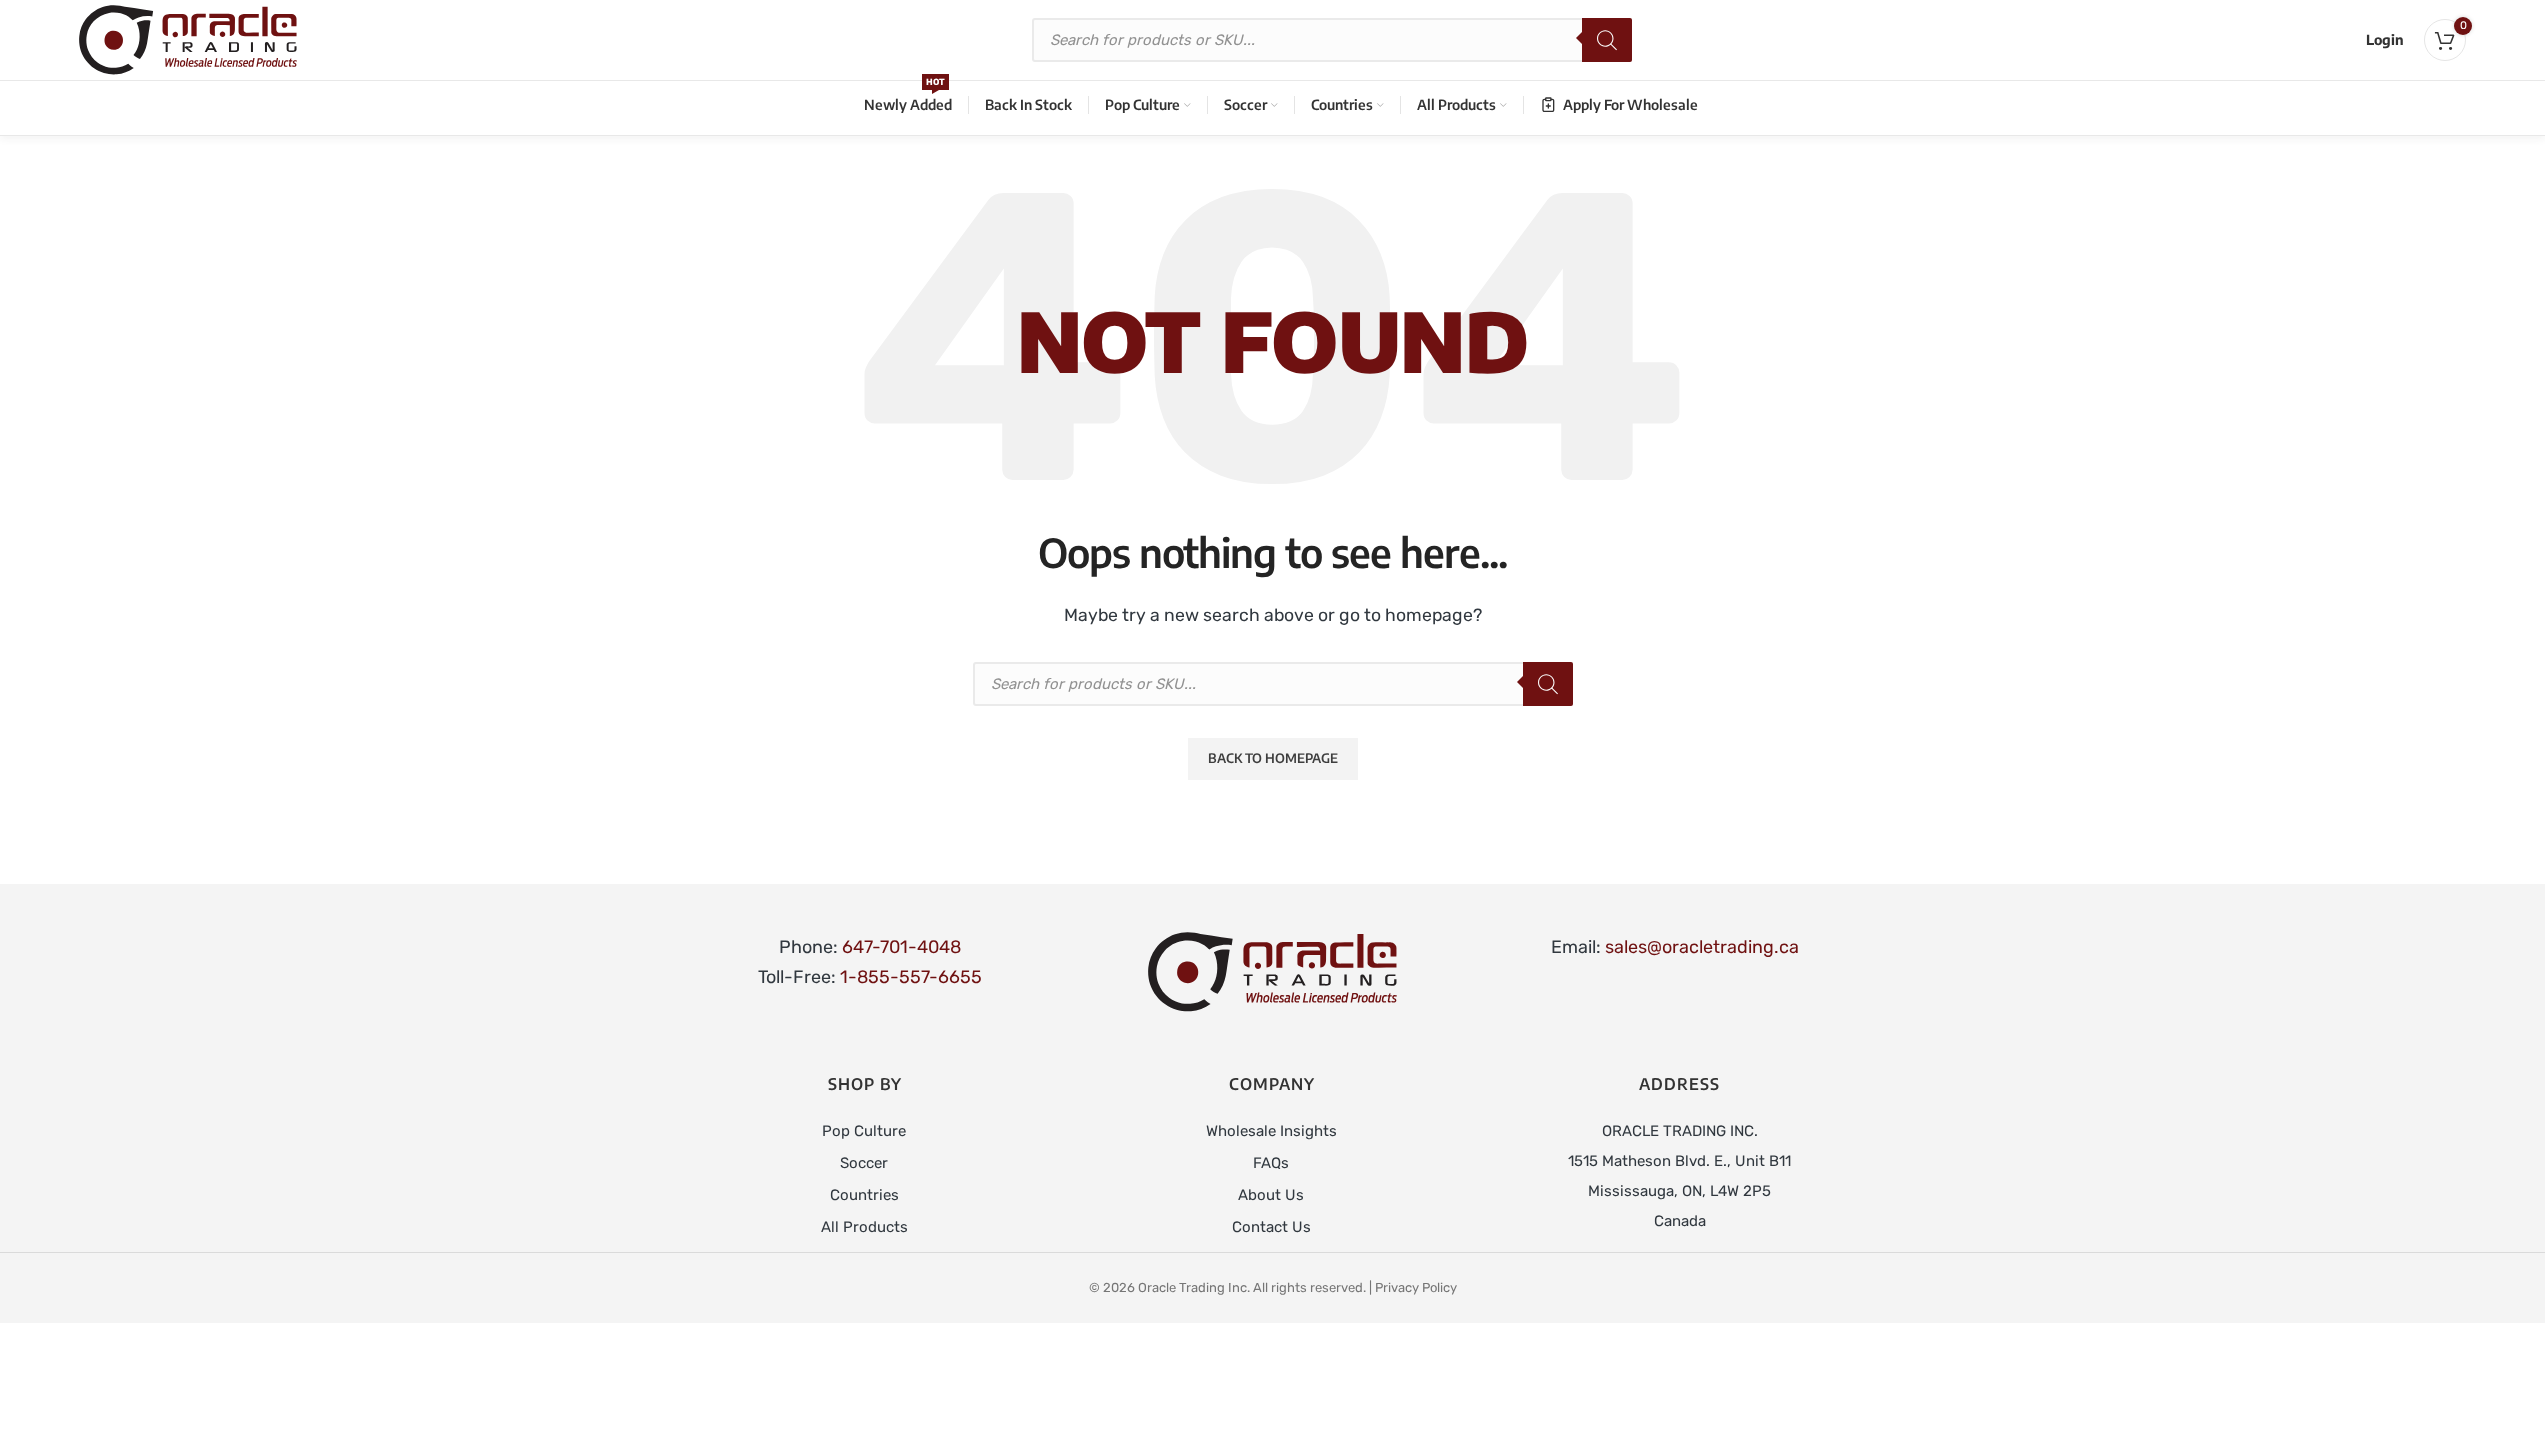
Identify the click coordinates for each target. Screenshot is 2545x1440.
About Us (1271, 1195)
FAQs (1271, 1163)
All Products (864, 1227)
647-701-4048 (901, 947)
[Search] (1607, 40)
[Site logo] (188, 39)
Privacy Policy (1416, 1287)
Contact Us (1271, 1227)
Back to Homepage (1273, 758)
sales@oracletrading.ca (1702, 947)
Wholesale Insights (1271, 1131)
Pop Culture (864, 1131)
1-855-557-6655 (911, 977)
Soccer (864, 1163)
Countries (864, 1195)
